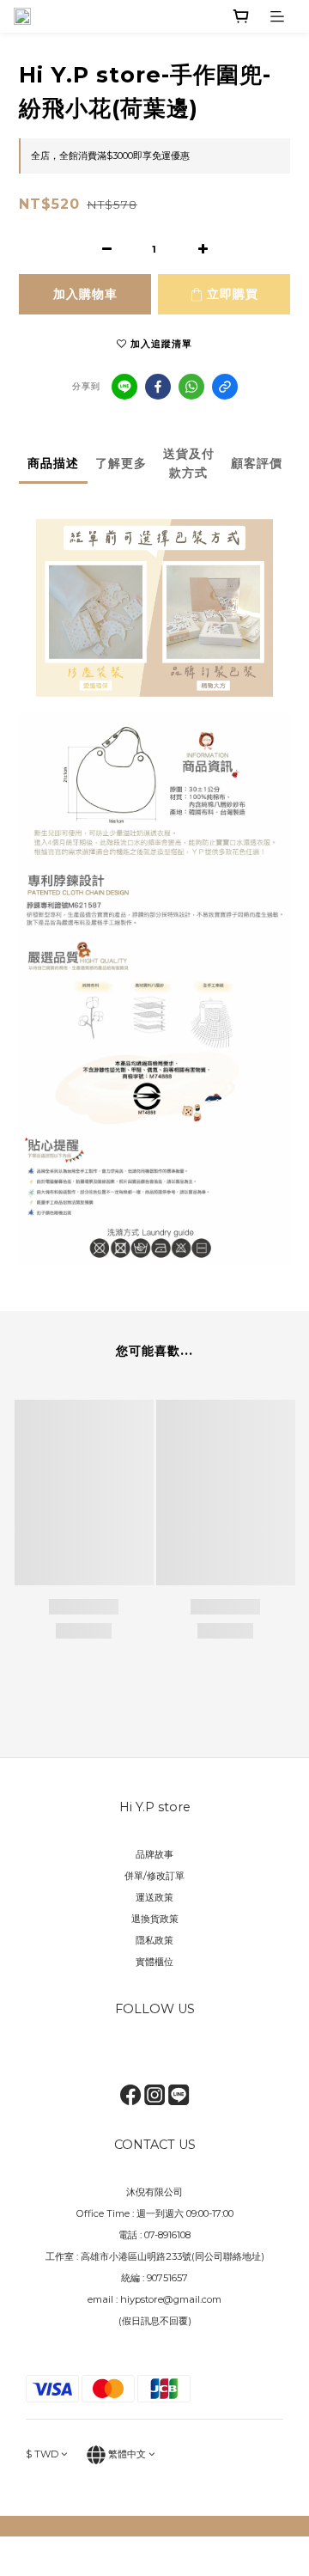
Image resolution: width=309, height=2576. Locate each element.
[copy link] (225, 387)
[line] (124, 387)
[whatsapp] (191, 387)
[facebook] (158, 387)
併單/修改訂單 (154, 1876)
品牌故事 (154, 1854)
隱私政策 (154, 1940)
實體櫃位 (154, 1962)
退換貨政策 (155, 1919)
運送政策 (154, 1897)
